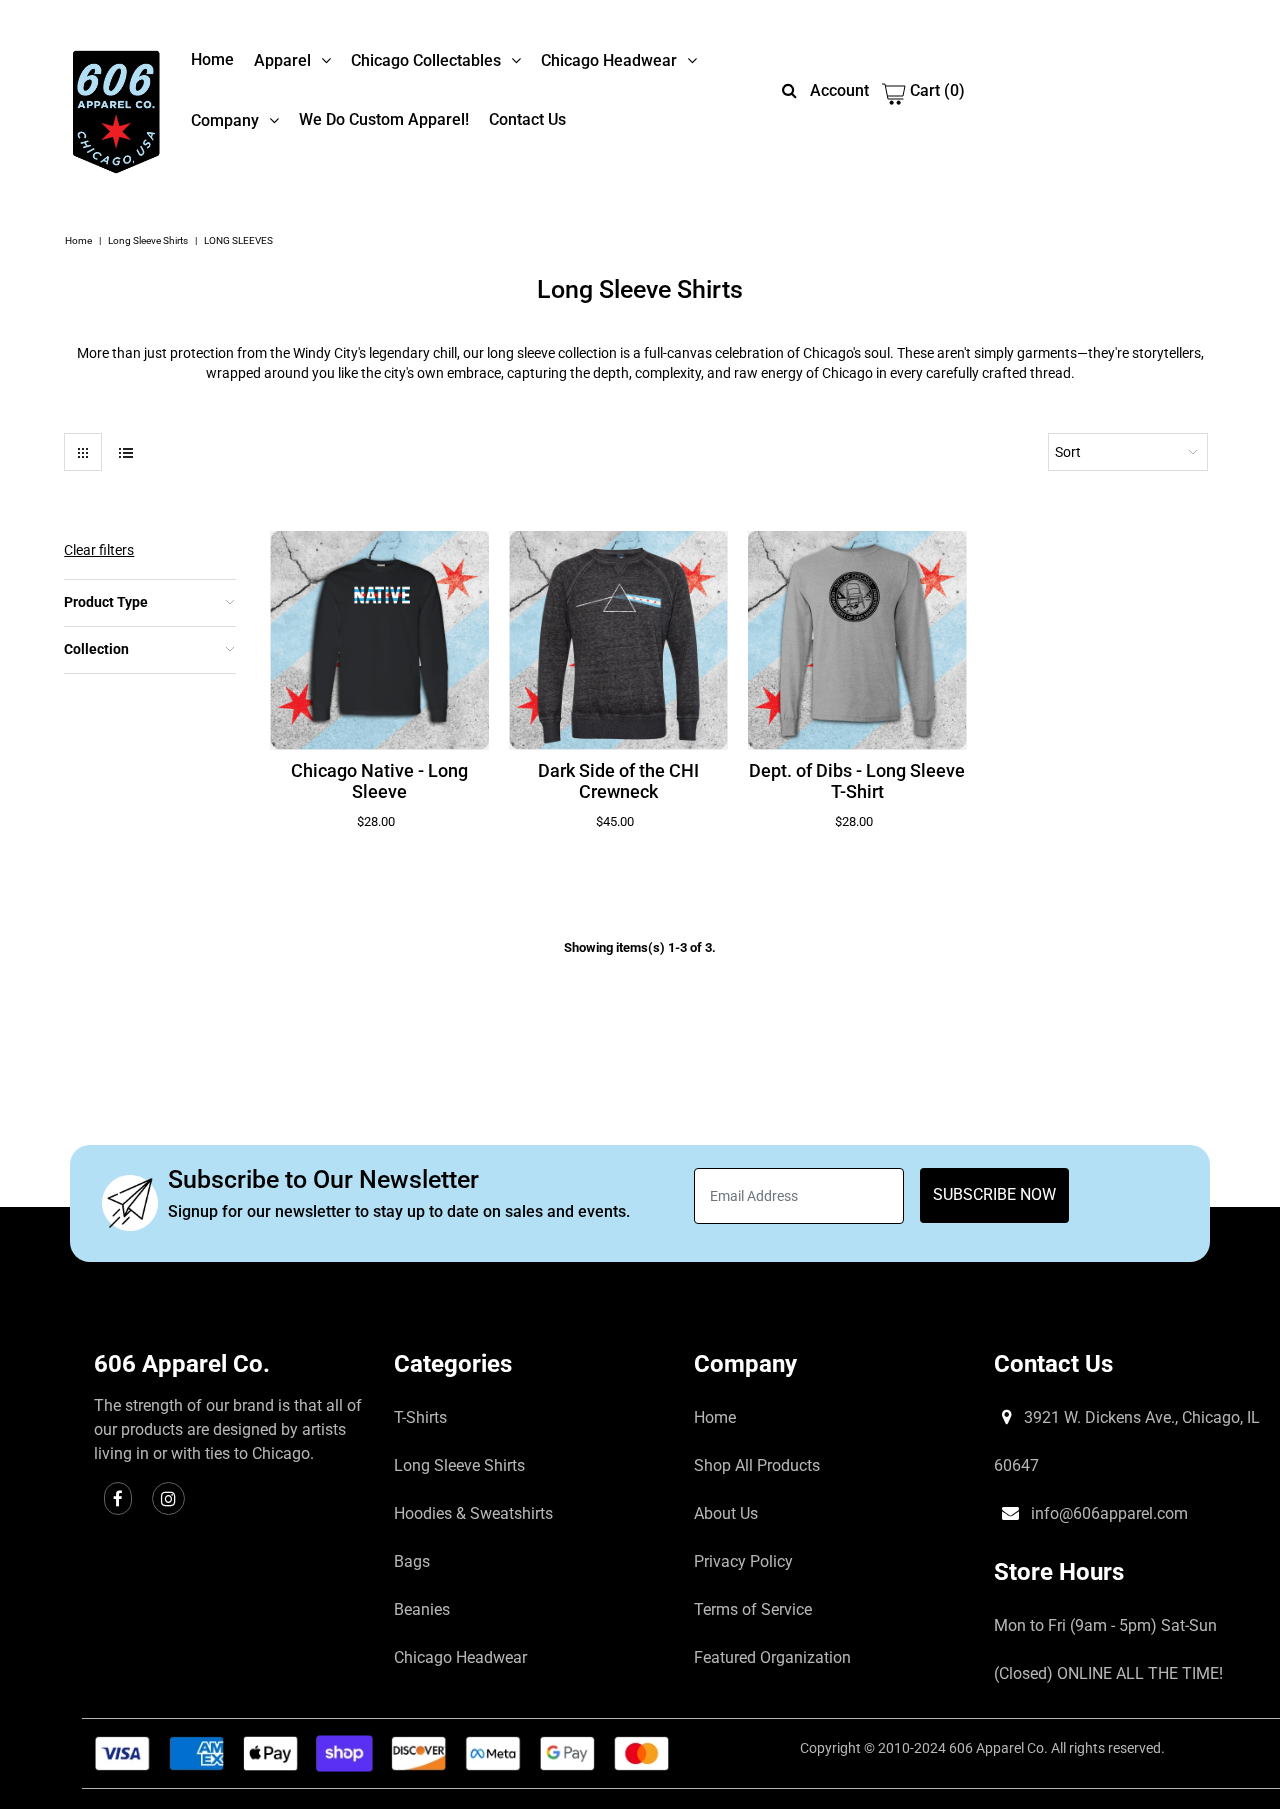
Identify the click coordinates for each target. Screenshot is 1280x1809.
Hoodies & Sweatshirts (473, 1513)
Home (212, 59)
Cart (935, 90)
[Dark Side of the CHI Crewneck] (618, 640)
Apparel (282, 60)
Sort (1068, 452)
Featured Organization (772, 1657)
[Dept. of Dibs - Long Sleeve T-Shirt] (857, 640)
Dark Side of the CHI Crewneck (618, 781)
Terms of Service (753, 1609)
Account (839, 90)
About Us (726, 1513)
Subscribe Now (994, 1194)
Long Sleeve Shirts (148, 240)
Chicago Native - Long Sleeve (379, 781)
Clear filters (99, 550)
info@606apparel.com (1107, 1513)
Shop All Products (757, 1465)
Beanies (422, 1609)
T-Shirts (420, 1417)
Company (225, 120)
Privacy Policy (743, 1561)
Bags (412, 1561)
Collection (96, 649)
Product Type (106, 602)
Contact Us (527, 119)
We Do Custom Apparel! (384, 119)
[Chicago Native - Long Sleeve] (379, 640)
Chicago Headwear (609, 60)
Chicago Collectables (426, 60)
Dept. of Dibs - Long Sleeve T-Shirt (857, 781)
